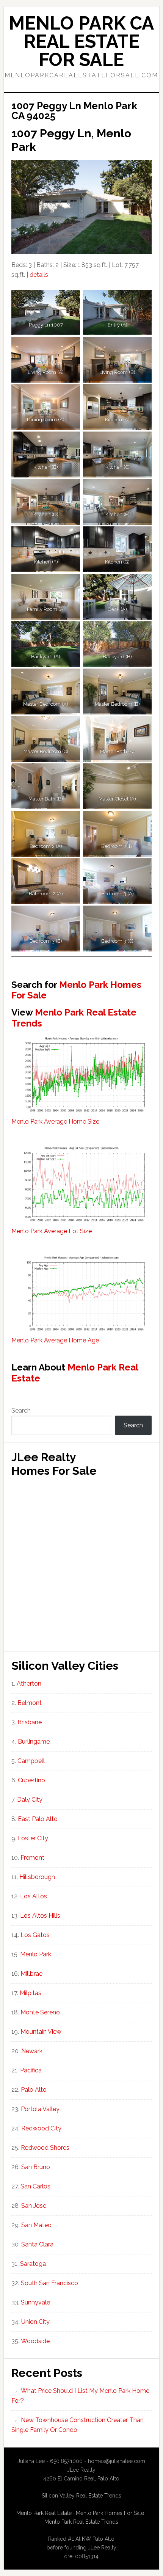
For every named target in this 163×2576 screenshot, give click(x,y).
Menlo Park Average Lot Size (52, 1231)
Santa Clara (37, 2244)
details (39, 275)
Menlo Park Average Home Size (55, 1122)
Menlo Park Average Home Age (55, 1340)
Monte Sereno (40, 2012)
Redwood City (41, 2128)
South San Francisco (49, 2283)
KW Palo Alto (98, 2539)
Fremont (32, 1858)
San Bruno (36, 2167)
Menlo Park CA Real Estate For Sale (81, 41)
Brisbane (30, 1722)
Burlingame (34, 1742)
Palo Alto (34, 2090)
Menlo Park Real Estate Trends (74, 1018)
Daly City (30, 1800)
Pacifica (31, 2070)
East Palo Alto (38, 1819)
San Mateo (36, 2225)
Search (21, 1410)
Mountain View (41, 2032)
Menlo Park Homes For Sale (76, 990)
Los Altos (34, 1896)
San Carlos (35, 2186)
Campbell (31, 1761)
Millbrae (31, 1974)
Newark (32, 2051)
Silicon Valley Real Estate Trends (81, 2496)
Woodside (35, 2341)
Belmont (30, 1703)
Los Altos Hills (40, 1916)
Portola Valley (40, 2109)
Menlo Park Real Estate (75, 1373)
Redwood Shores (45, 2148)
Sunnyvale (35, 2302)
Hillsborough (37, 1877)
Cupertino (31, 1780)
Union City (35, 2322)
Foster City (33, 1838)
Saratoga (33, 2264)
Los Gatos (35, 1935)
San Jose (34, 2206)
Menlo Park (36, 1954)
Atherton (29, 1684)
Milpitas (31, 1993)
